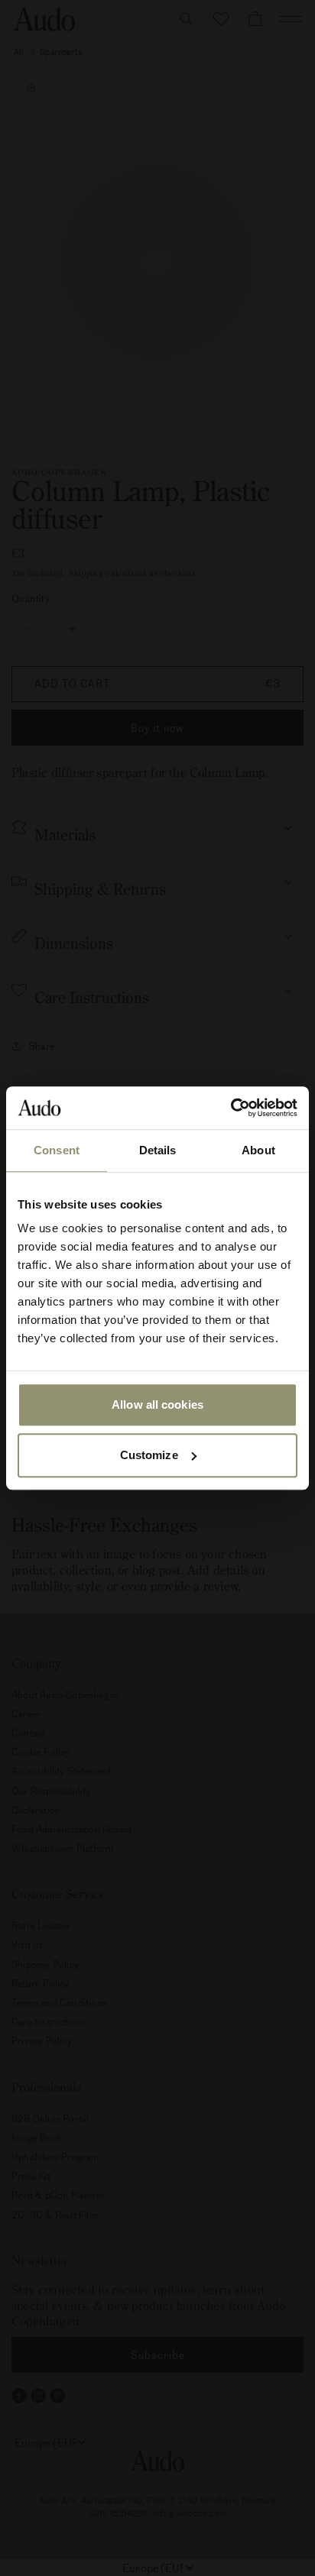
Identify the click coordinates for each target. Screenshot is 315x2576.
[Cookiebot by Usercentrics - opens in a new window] (231, 1108)
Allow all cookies (157, 1405)
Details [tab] (158, 1150)
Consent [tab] (57, 1150)
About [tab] (258, 1150)
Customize (149, 1455)
